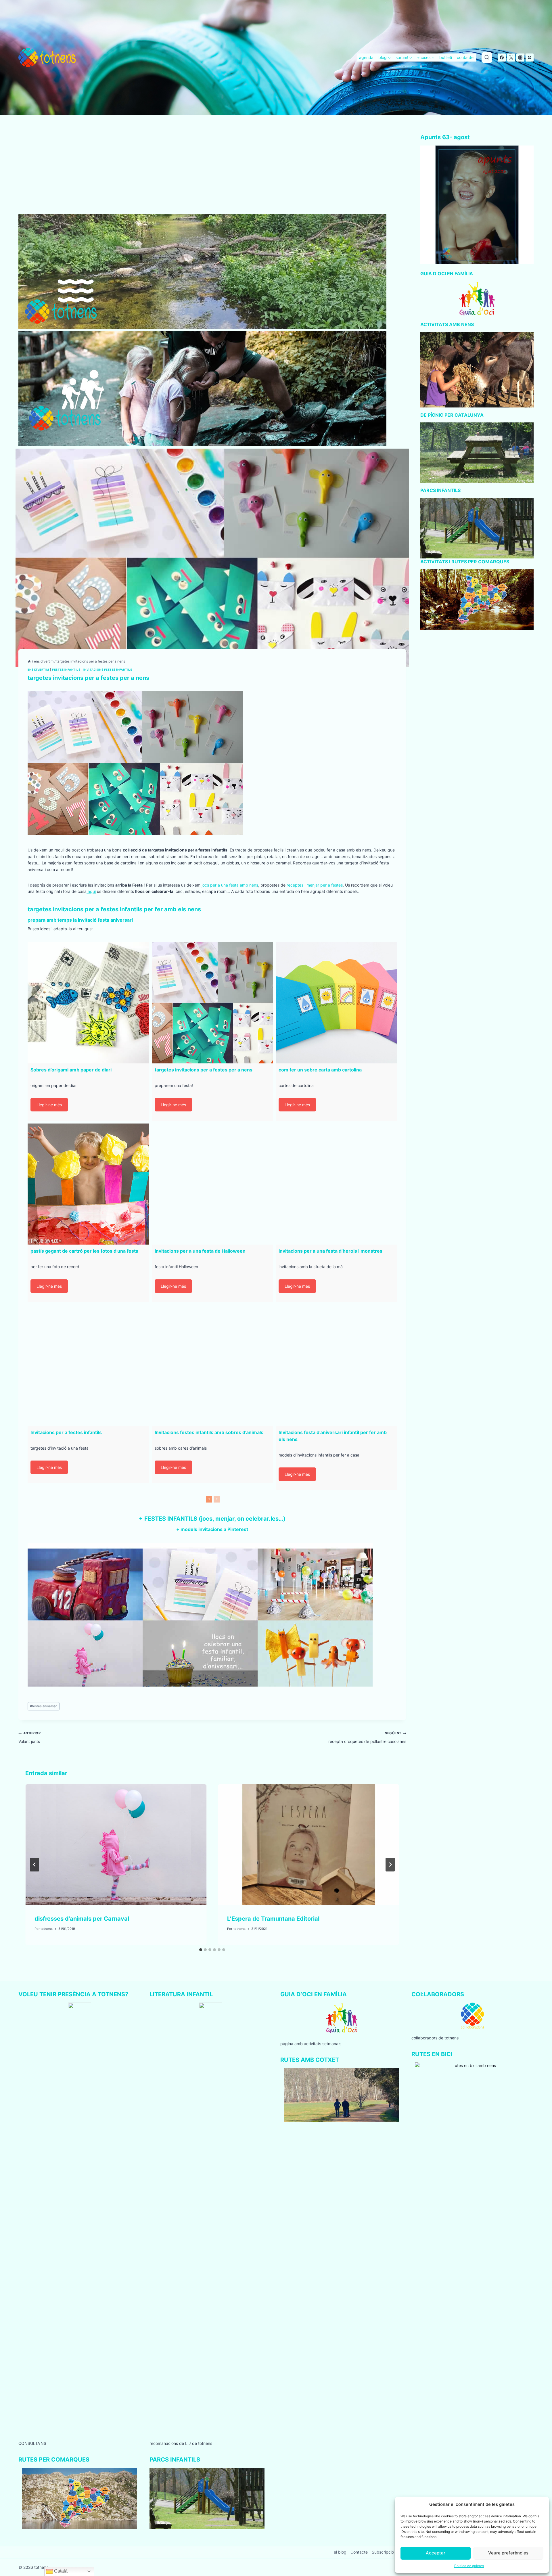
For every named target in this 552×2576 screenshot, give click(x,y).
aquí (91, 891)
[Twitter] (511, 58)
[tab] (201, 1950)
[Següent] (390, 1865)
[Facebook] (502, 58)
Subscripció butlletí (390, 2552)
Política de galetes (469, 2566)
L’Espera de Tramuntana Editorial (273, 1919)
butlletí (446, 57)
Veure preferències (508, 2553)
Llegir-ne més (49, 1105)
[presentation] (116, 1845)
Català (60, 2571)
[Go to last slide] (34, 1865)
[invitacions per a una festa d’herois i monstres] (336, 1184)
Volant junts (29, 1737)
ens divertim (38, 670)
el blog (340, 2552)
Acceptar (436, 2553)
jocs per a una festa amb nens (229, 885)
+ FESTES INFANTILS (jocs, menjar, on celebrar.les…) (212, 1519)
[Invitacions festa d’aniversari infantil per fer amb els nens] (336, 1366)
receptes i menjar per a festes (315, 885)
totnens (47, 1929)
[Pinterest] (530, 58)
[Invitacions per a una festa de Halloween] (212, 1184)
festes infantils (66, 670)
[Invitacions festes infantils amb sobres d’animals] (212, 1366)
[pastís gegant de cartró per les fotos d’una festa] (88, 1184)
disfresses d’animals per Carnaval (82, 1919)
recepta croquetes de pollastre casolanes (367, 1737)
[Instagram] (520, 58)
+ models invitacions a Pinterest (212, 1529)
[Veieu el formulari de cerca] (487, 58)
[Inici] (29, 661)
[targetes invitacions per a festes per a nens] (212, 1003)
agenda (366, 57)
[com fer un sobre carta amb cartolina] (336, 1003)
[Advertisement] (212, 171)
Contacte (359, 2552)
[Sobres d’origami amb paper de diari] (88, 1003)
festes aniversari (44, 1706)
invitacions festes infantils (108, 670)
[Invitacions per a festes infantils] (88, 1366)
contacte (465, 57)
